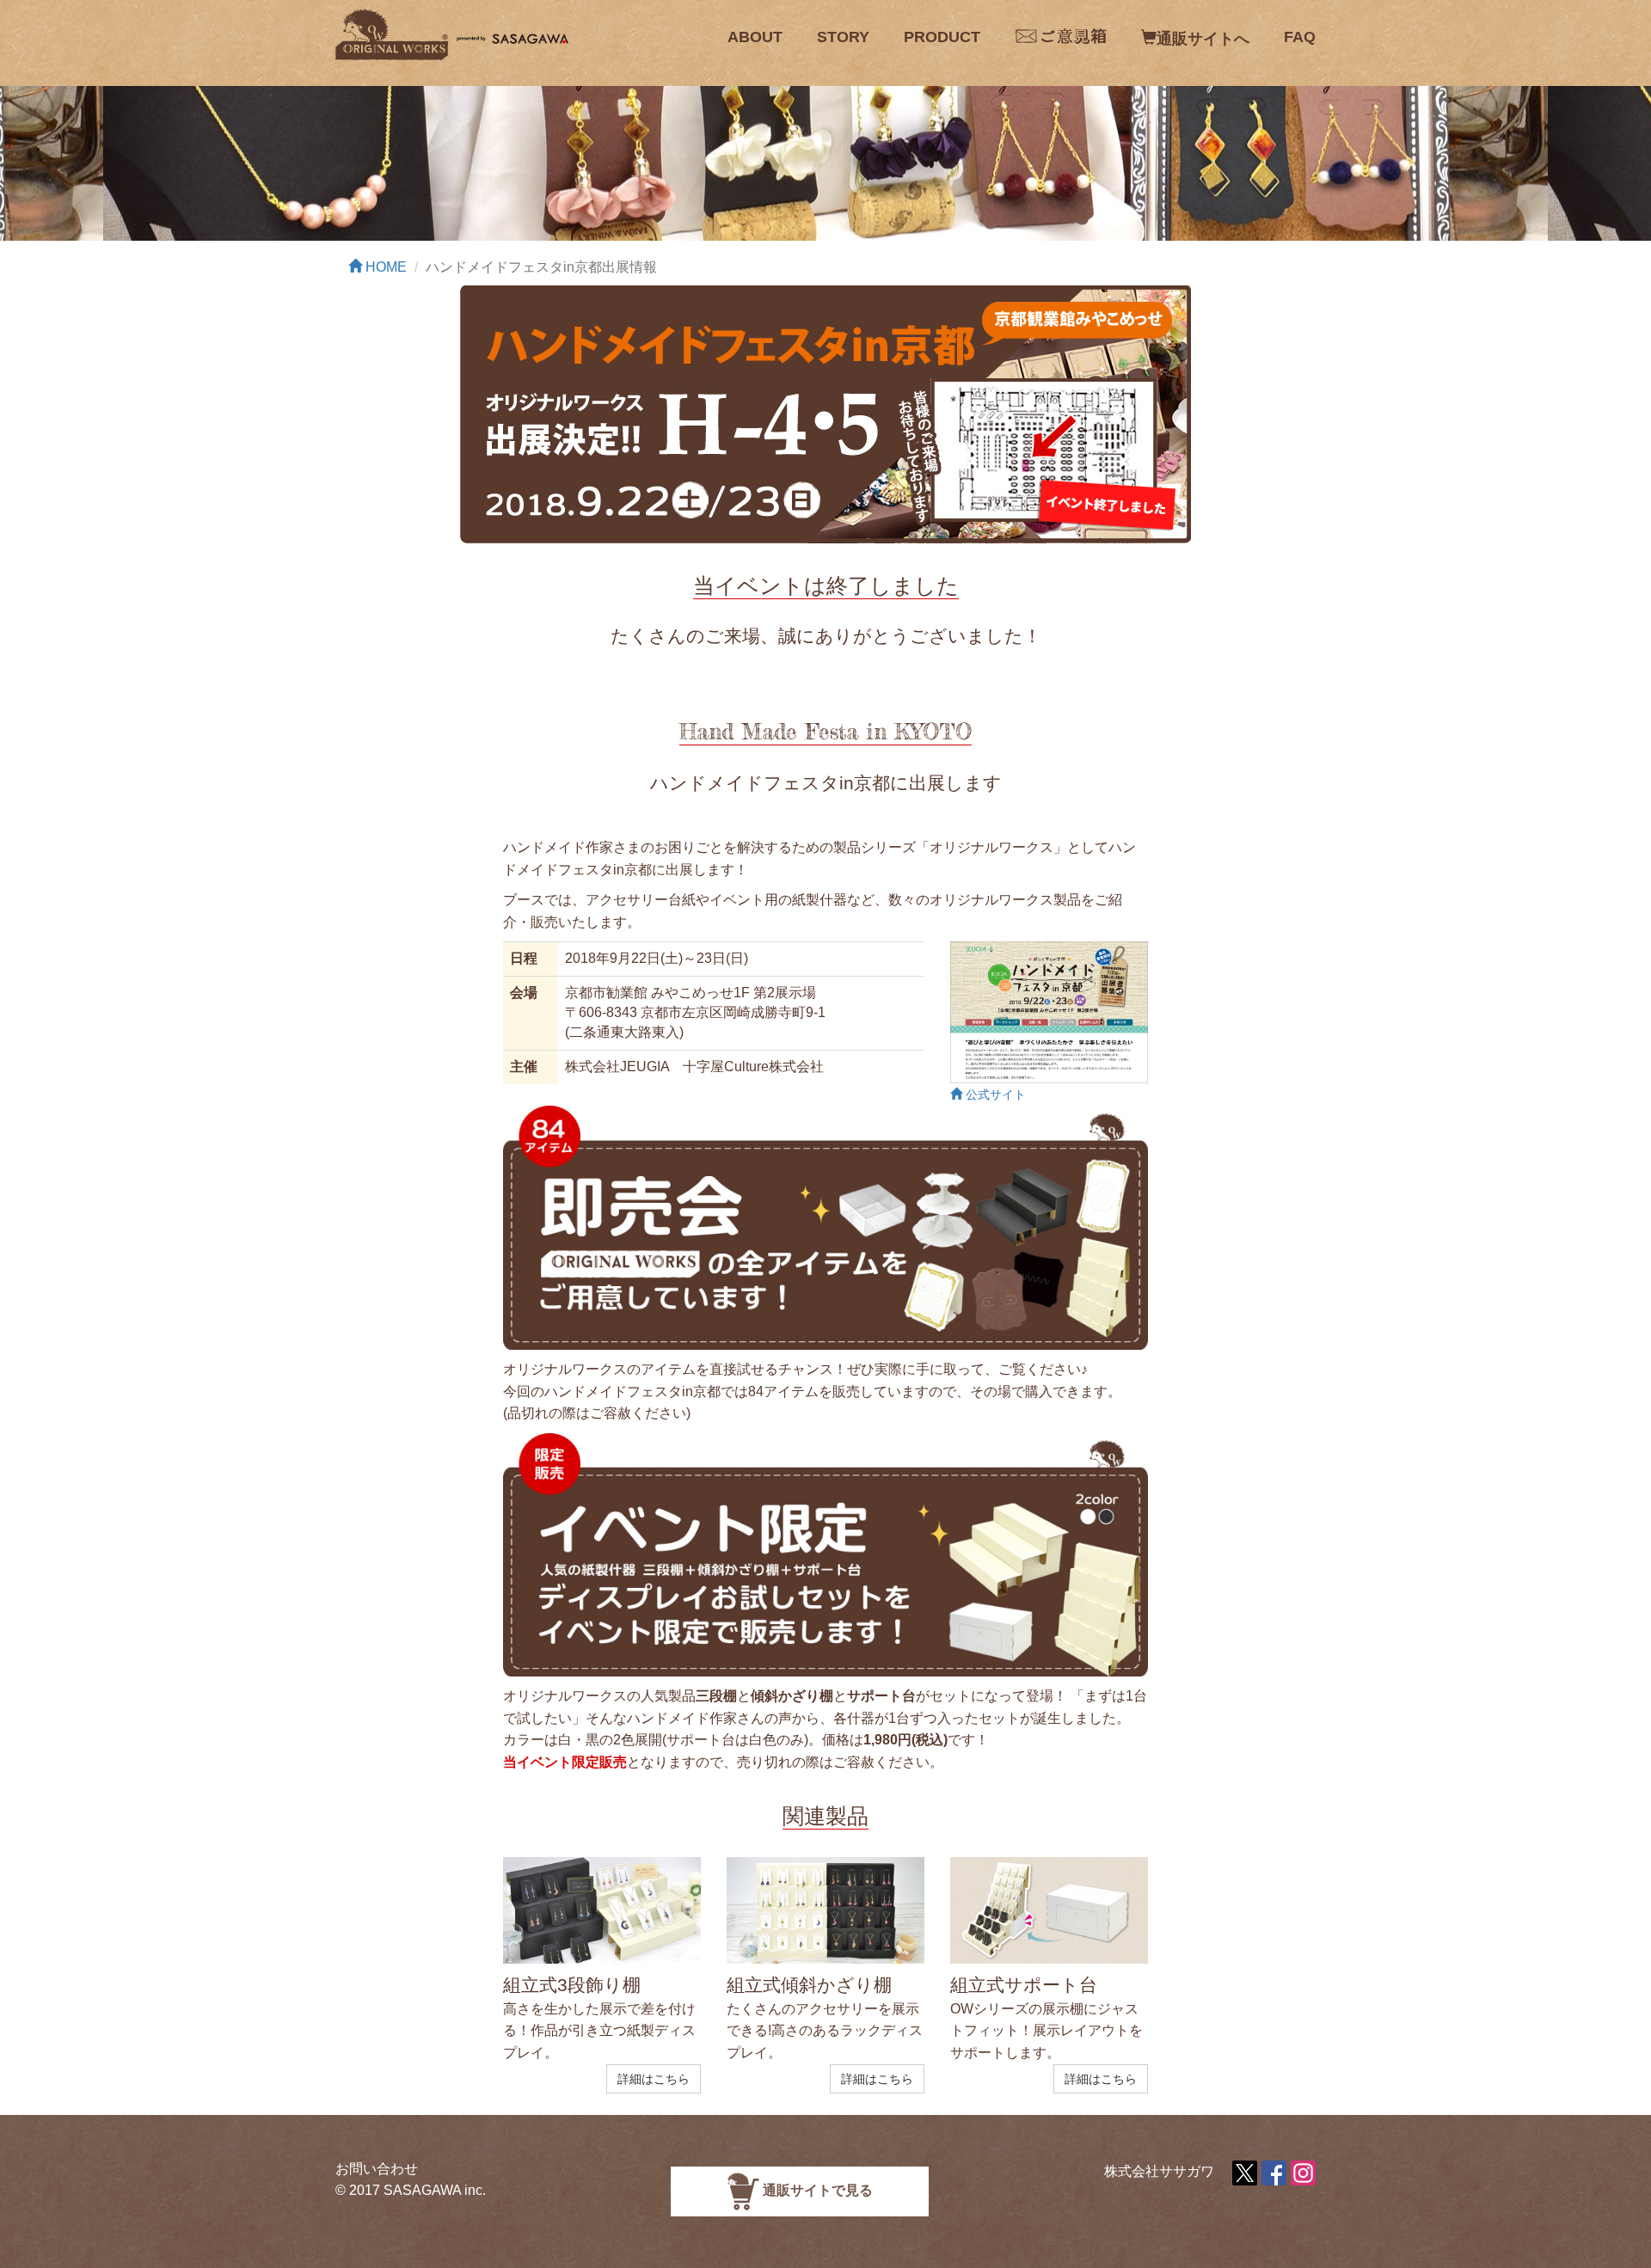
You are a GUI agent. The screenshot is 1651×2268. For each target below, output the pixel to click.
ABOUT (755, 37)
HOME (384, 267)
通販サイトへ (1203, 39)
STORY (843, 37)
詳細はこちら (654, 2079)
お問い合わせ (377, 2169)
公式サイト (994, 1095)
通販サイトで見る (816, 2190)
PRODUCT (942, 37)
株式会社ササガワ (1159, 2171)
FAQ (1300, 37)
